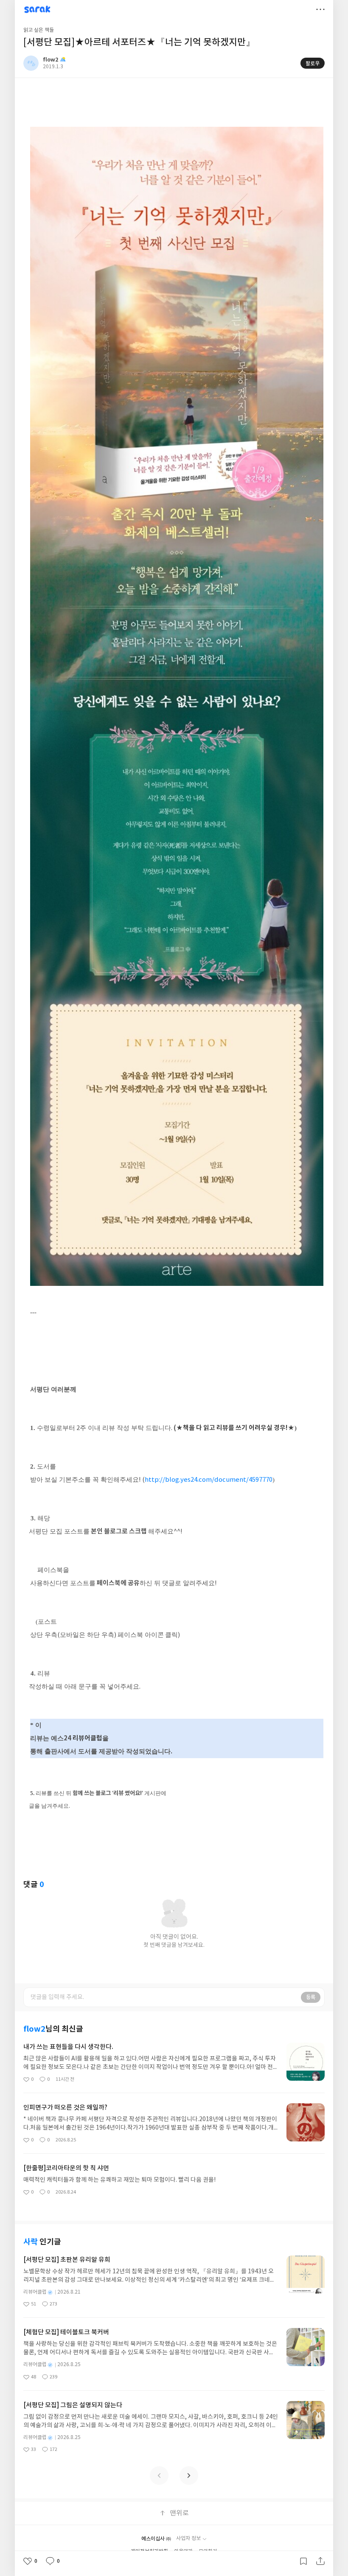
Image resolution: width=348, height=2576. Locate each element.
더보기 (320, 9)
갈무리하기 (303, 2561)
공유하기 (320, 2561)
